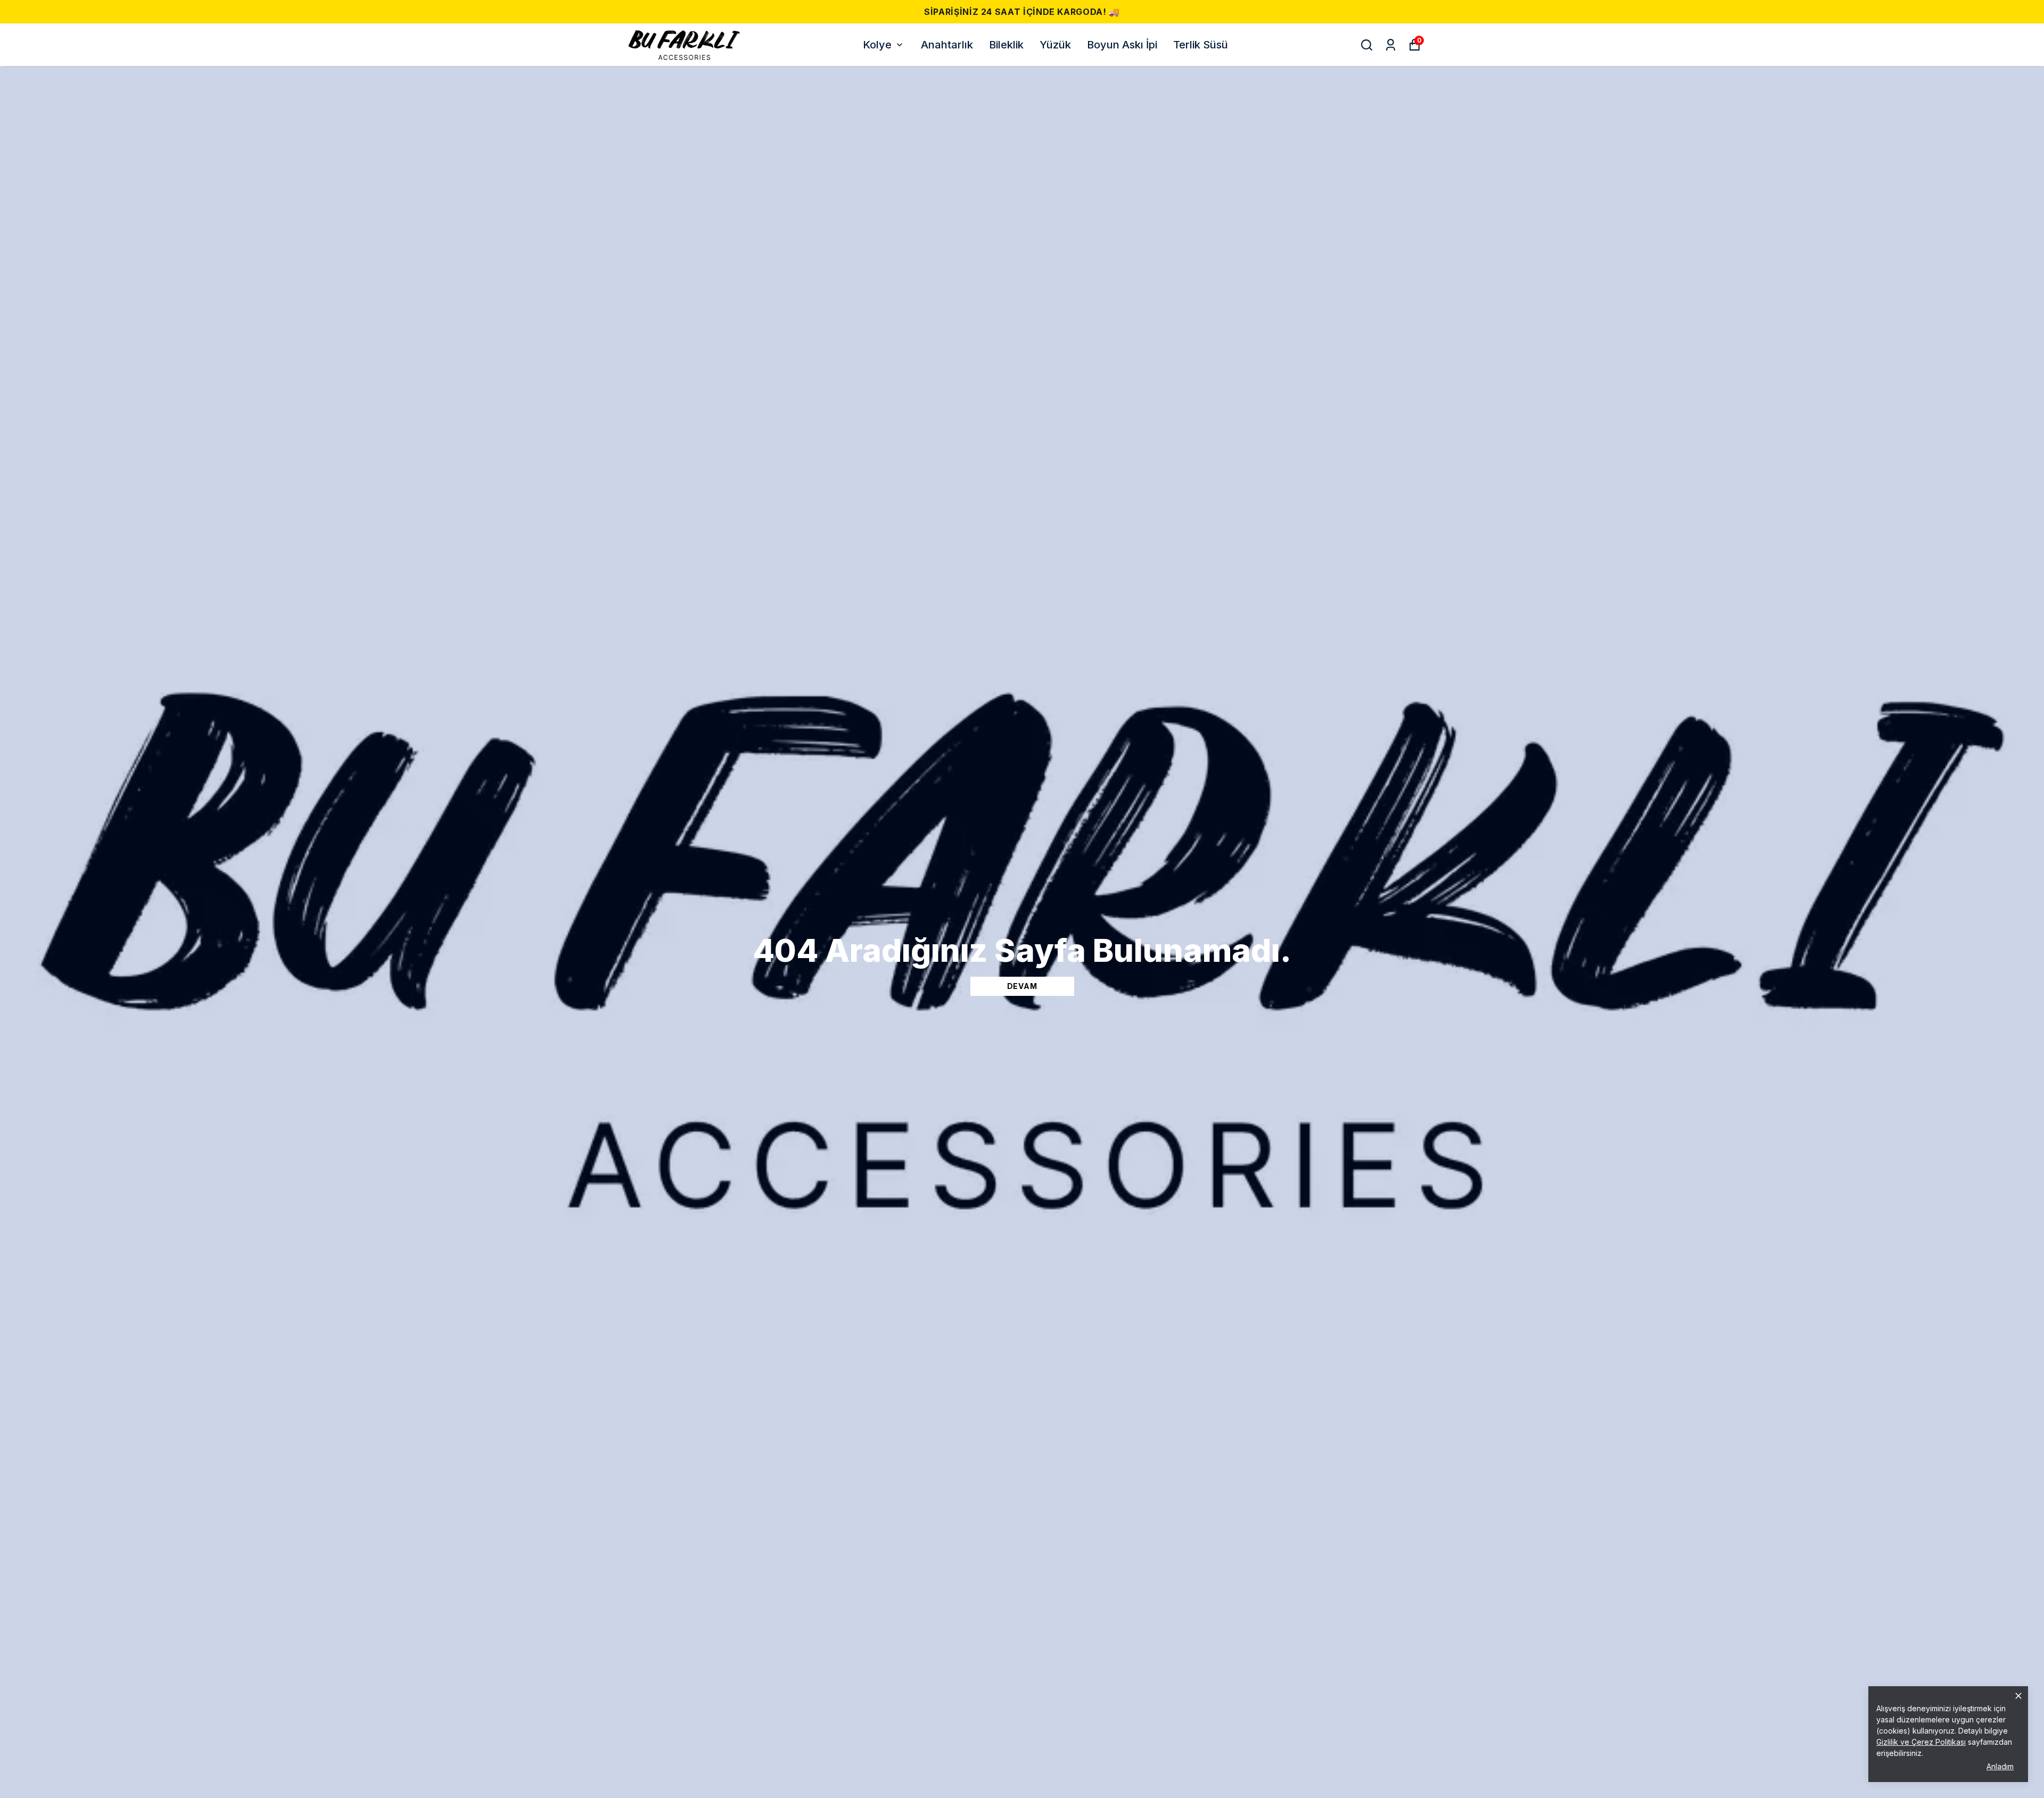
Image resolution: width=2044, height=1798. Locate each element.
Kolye (877, 45)
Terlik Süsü (1201, 45)
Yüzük (1055, 45)
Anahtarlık (947, 45)
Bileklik (1006, 45)
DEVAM (1022, 986)
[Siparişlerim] (1391, 45)
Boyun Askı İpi (1122, 45)
